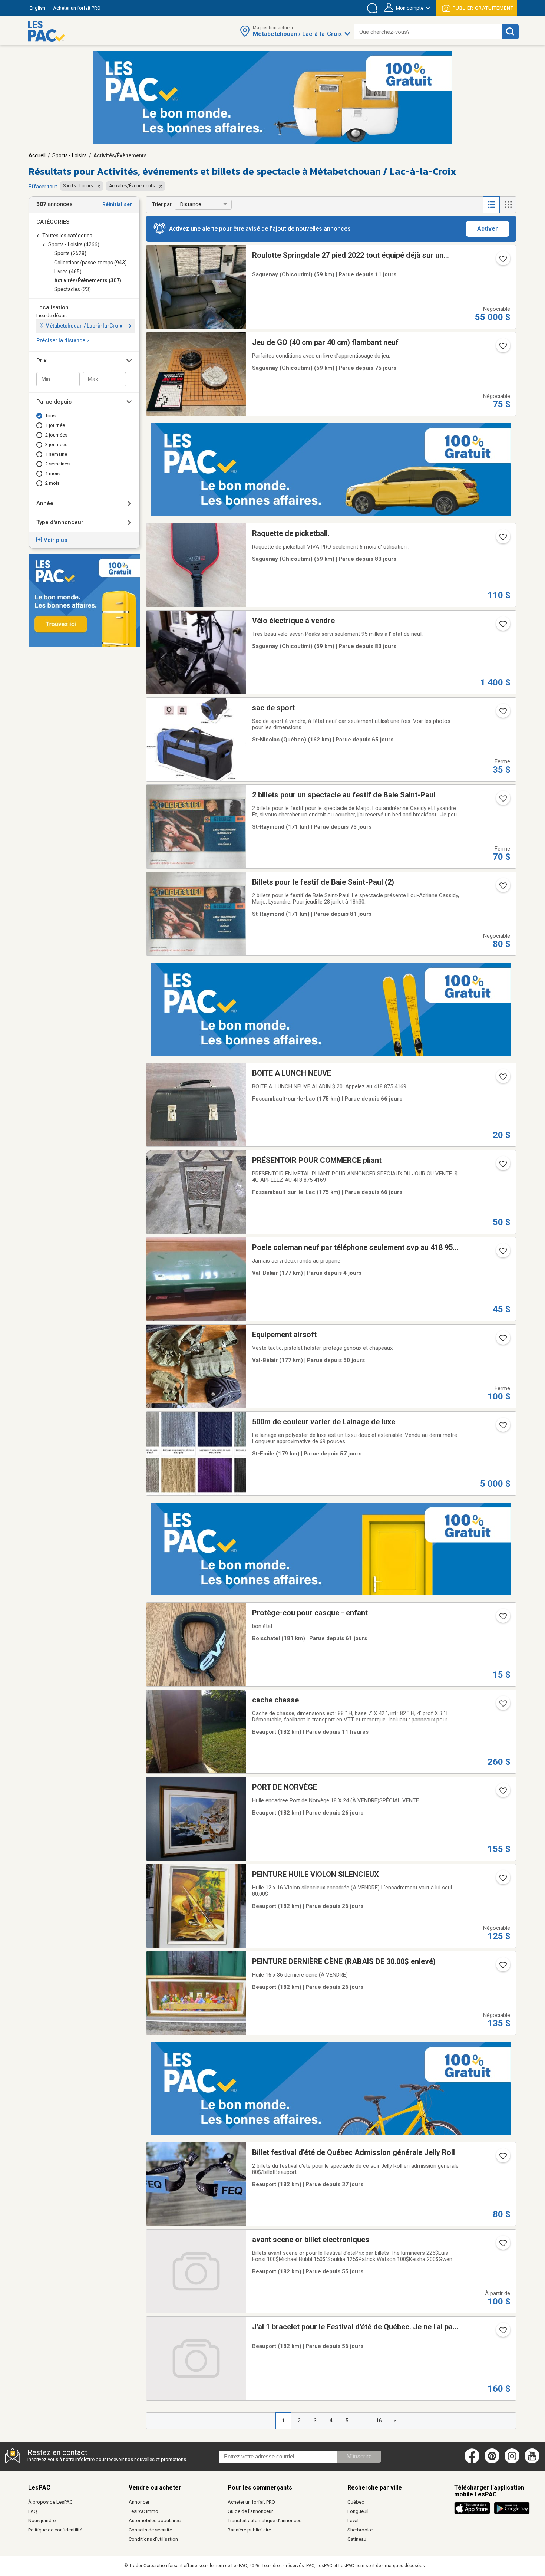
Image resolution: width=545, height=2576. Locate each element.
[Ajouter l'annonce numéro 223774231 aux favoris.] (502, 2333)
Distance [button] (191, 204)
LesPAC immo (143, 2511)
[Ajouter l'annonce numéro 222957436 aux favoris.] (502, 888)
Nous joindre (42, 2521)
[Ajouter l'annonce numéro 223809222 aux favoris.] (502, 2246)
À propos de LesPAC (50, 2502)
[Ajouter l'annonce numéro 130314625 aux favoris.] (502, 1967)
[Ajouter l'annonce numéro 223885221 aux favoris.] (502, 1340)
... (363, 2421)
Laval (353, 2521)
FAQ (33, 2511)
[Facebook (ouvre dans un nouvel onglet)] (472, 2462)
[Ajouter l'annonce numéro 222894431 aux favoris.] (502, 626)
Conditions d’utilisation (153, 2539)
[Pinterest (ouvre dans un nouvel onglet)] (492, 2462)
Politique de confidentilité (55, 2530)
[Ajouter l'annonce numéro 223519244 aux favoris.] (502, 1079)
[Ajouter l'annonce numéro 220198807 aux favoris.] (502, 348)
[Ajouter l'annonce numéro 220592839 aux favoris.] (502, 1619)
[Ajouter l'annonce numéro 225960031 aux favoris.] (502, 1706)
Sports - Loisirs (70, 155)
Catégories (53, 222)
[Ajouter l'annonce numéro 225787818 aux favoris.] (502, 1253)
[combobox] (428, 32)
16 (379, 2421)
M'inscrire (359, 2456)
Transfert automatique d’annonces (265, 2521)
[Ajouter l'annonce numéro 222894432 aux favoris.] (502, 539)
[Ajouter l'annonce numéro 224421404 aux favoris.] (502, 2158)
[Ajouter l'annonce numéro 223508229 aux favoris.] (502, 1166)
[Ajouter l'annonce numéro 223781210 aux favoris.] (502, 1428)
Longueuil (358, 2511)
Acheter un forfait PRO (251, 2502)
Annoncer (139, 2502)
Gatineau (357, 2539)
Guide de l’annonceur (250, 2511)
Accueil (37, 155)
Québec (356, 2502)
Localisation (52, 307)
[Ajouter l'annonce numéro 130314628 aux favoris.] (502, 1793)
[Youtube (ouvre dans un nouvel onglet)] (533, 2462)
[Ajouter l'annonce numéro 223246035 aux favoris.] (502, 801)
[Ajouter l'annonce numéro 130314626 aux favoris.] (502, 1880)
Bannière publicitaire (249, 2530)
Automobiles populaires (155, 2521)
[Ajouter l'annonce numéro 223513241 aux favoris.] (502, 714)
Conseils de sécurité (150, 2530)
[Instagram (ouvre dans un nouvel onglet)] (512, 2462)
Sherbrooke (360, 2530)
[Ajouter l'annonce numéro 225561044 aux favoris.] (502, 261)
